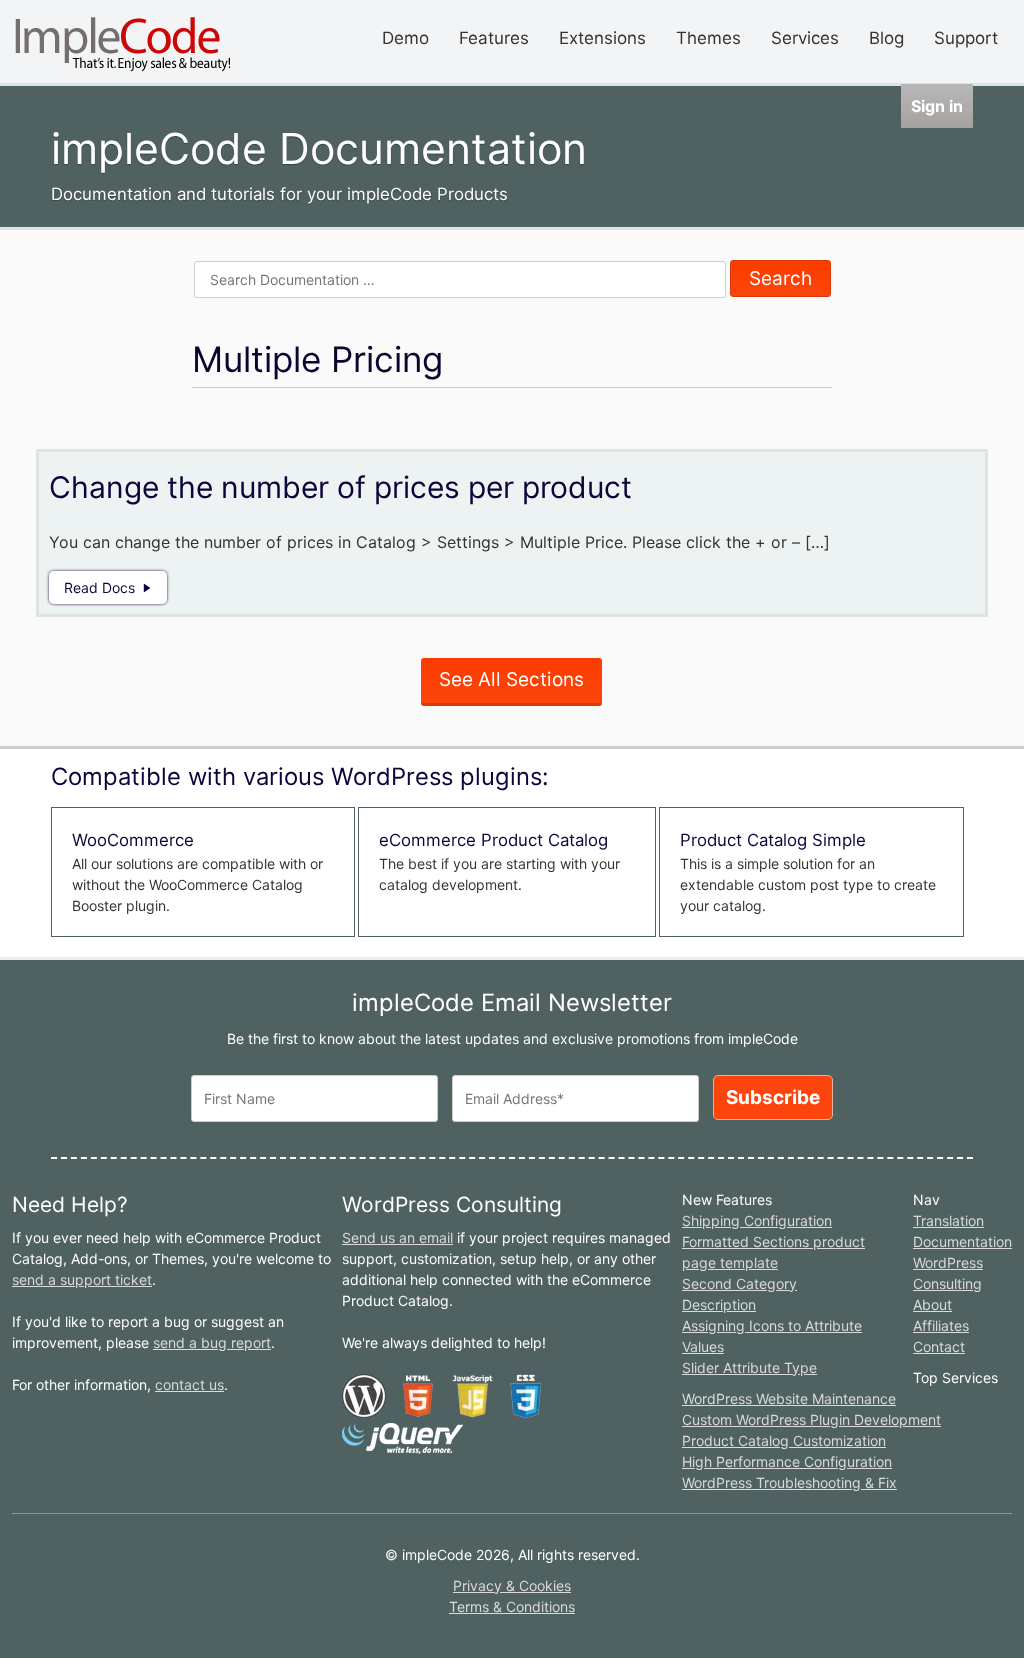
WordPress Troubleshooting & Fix (789, 1482)
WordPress (948, 1262)
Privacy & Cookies (512, 1585)
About (932, 1304)
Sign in (937, 106)
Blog (886, 38)
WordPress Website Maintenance (789, 1398)
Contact (939, 1346)
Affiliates (941, 1325)
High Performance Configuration (787, 1461)
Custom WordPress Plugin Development (811, 1419)
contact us (189, 1384)
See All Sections (511, 679)
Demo (405, 38)
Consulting (947, 1283)
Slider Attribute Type (749, 1367)
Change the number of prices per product (340, 487)
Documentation (962, 1241)
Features (494, 38)
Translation (948, 1220)
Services (805, 38)
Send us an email (397, 1237)
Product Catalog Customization (784, 1440)
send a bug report (212, 1342)
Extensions (602, 38)
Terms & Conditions (512, 1606)
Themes (708, 38)
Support (966, 38)
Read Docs (99, 587)
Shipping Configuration (757, 1220)
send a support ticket (82, 1279)
